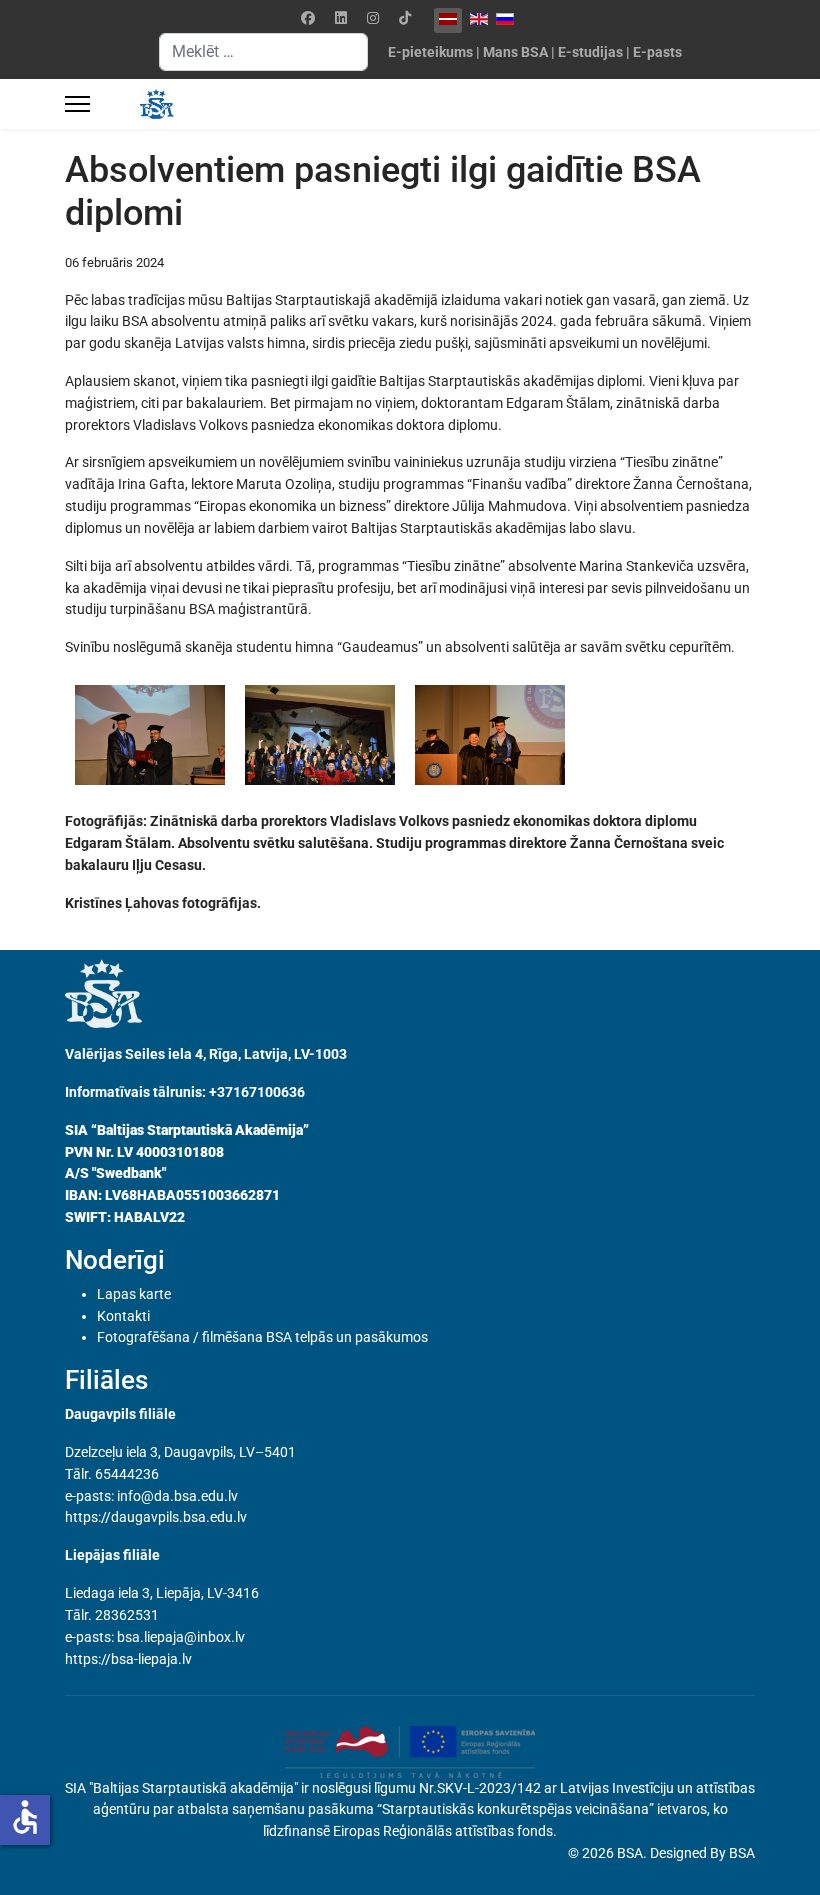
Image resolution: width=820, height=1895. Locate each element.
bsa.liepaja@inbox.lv (181, 1637)
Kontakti (123, 1316)
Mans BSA (515, 52)
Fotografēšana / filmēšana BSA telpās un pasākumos (262, 1337)
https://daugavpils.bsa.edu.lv (156, 1517)
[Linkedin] (341, 18)
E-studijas (590, 52)
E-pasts (657, 52)
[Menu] (77, 104)
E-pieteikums (430, 52)
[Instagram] (373, 18)
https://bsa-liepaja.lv (128, 1659)
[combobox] (263, 52)
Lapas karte (134, 1294)
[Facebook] (308, 18)
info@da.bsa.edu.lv (177, 1496)
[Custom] (405, 18)
